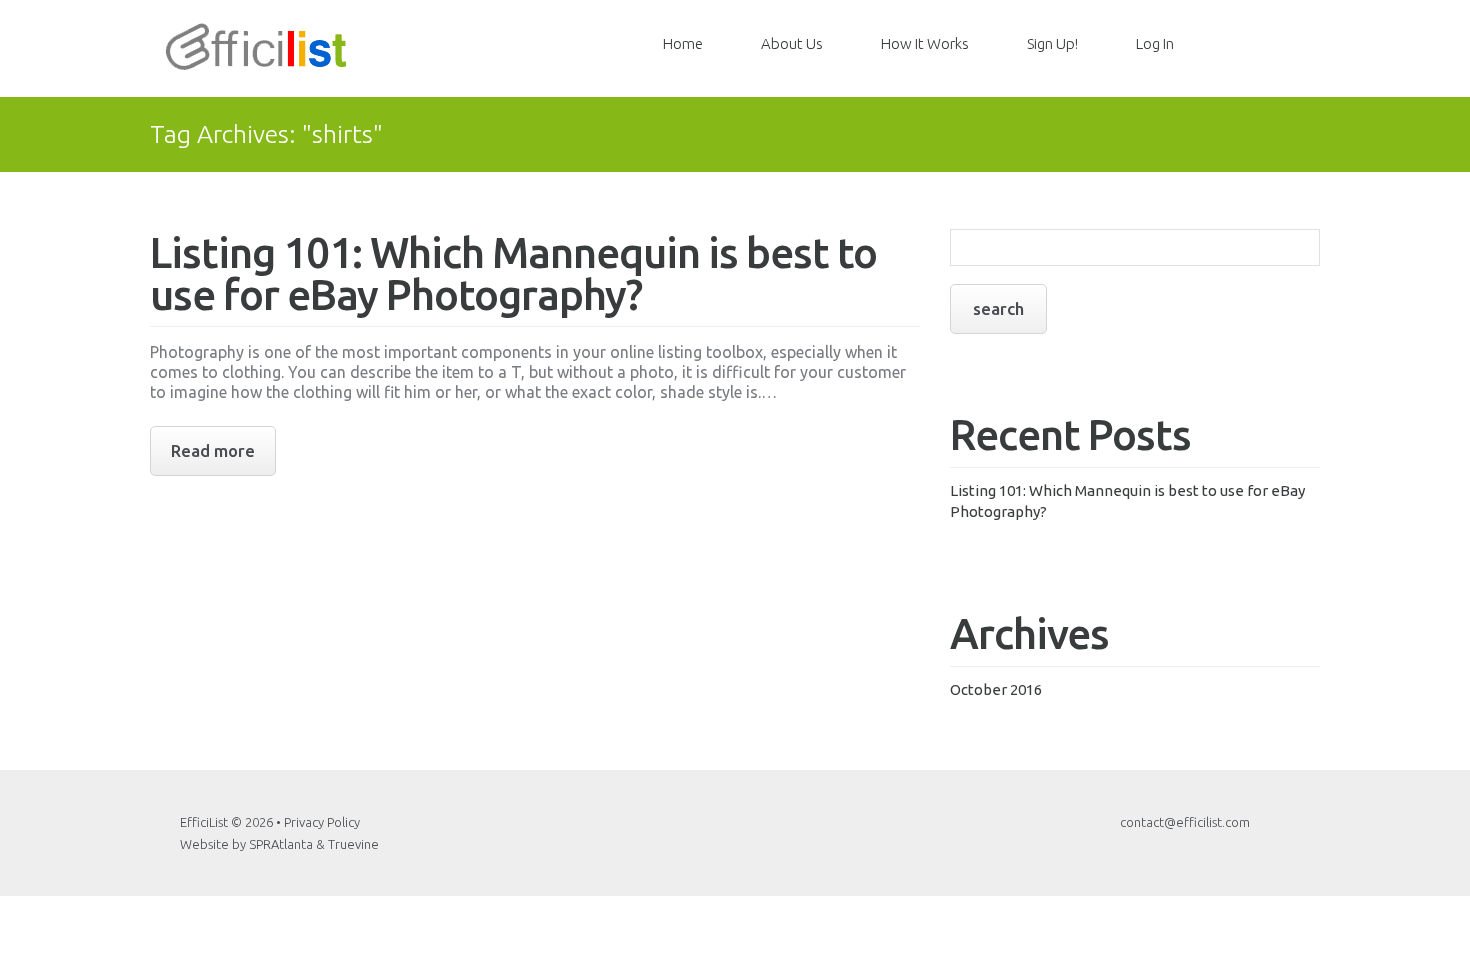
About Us (792, 43)
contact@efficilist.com (1185, 822)
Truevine (353, 844)
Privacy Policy (322, 822)
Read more (213, 450)
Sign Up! (1052, 43)
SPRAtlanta (281, 844)
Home (683, 43)
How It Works (925, 43)
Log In (1155, 43)
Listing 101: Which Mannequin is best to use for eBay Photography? (513, 273)
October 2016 (996, 689)
